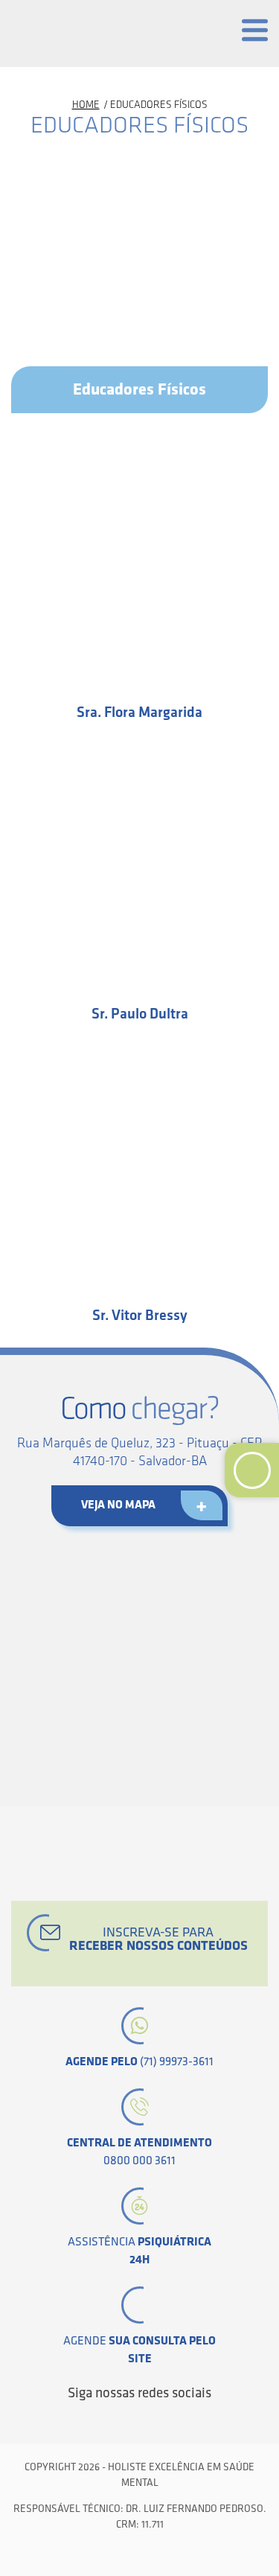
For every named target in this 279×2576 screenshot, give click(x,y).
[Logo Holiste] (78, 34)
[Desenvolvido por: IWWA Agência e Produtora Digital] (139, 2556)
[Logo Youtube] (153, 2420)
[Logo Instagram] (203, 2420)
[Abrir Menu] (255, 30)
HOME (86, 105)
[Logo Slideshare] (178, 2420)
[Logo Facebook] (77, 2420)
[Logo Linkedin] (127, 2420)
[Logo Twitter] (102, 2420)
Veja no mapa (118, 1505)
